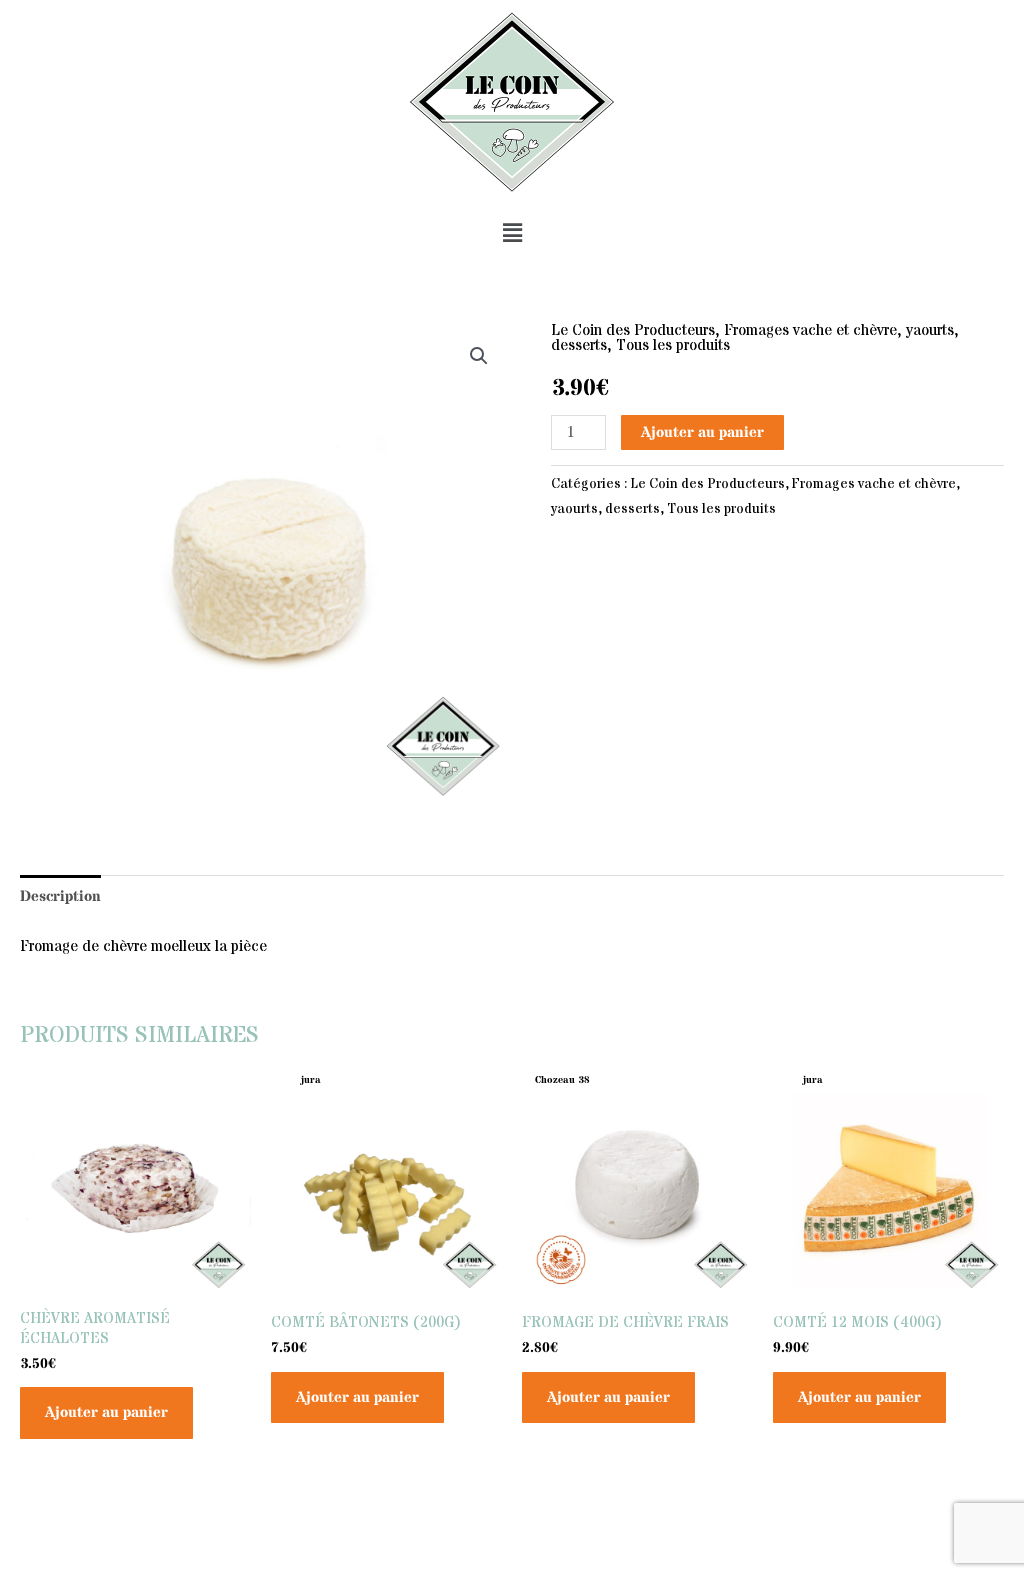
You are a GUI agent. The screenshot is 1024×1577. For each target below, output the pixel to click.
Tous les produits (673, 345)
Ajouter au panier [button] (106, 1412)
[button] (512, 233)
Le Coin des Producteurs (633, 330)
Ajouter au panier (702, 432)
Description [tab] (60, 896)
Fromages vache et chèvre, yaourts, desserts (755, 338)
